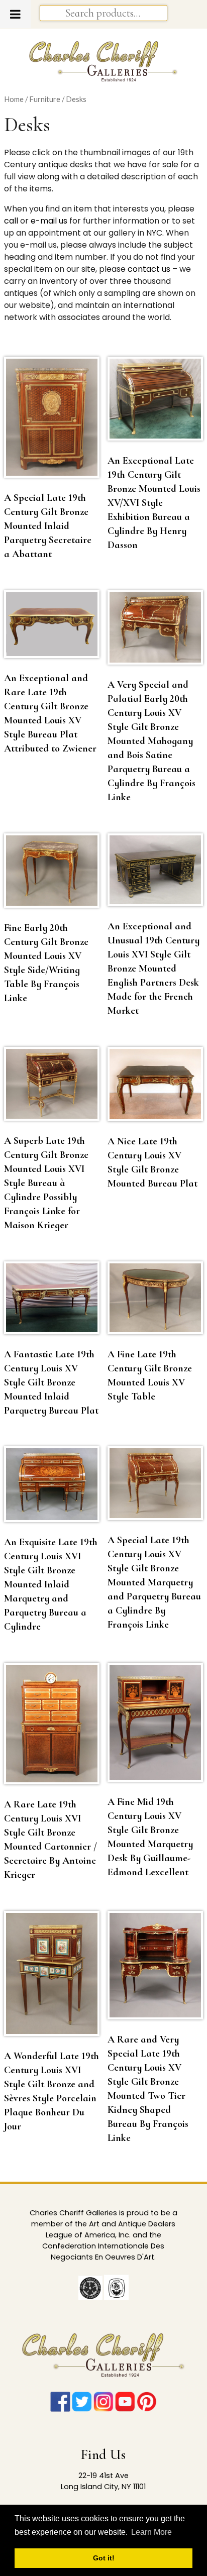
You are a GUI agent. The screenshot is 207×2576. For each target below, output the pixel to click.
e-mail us (49, 221)
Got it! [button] (104, 2558)
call (11, 221)
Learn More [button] (151, 2532)
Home (14, 99)
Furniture (45, 99)
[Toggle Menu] (15, 14)
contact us (149, 269)
